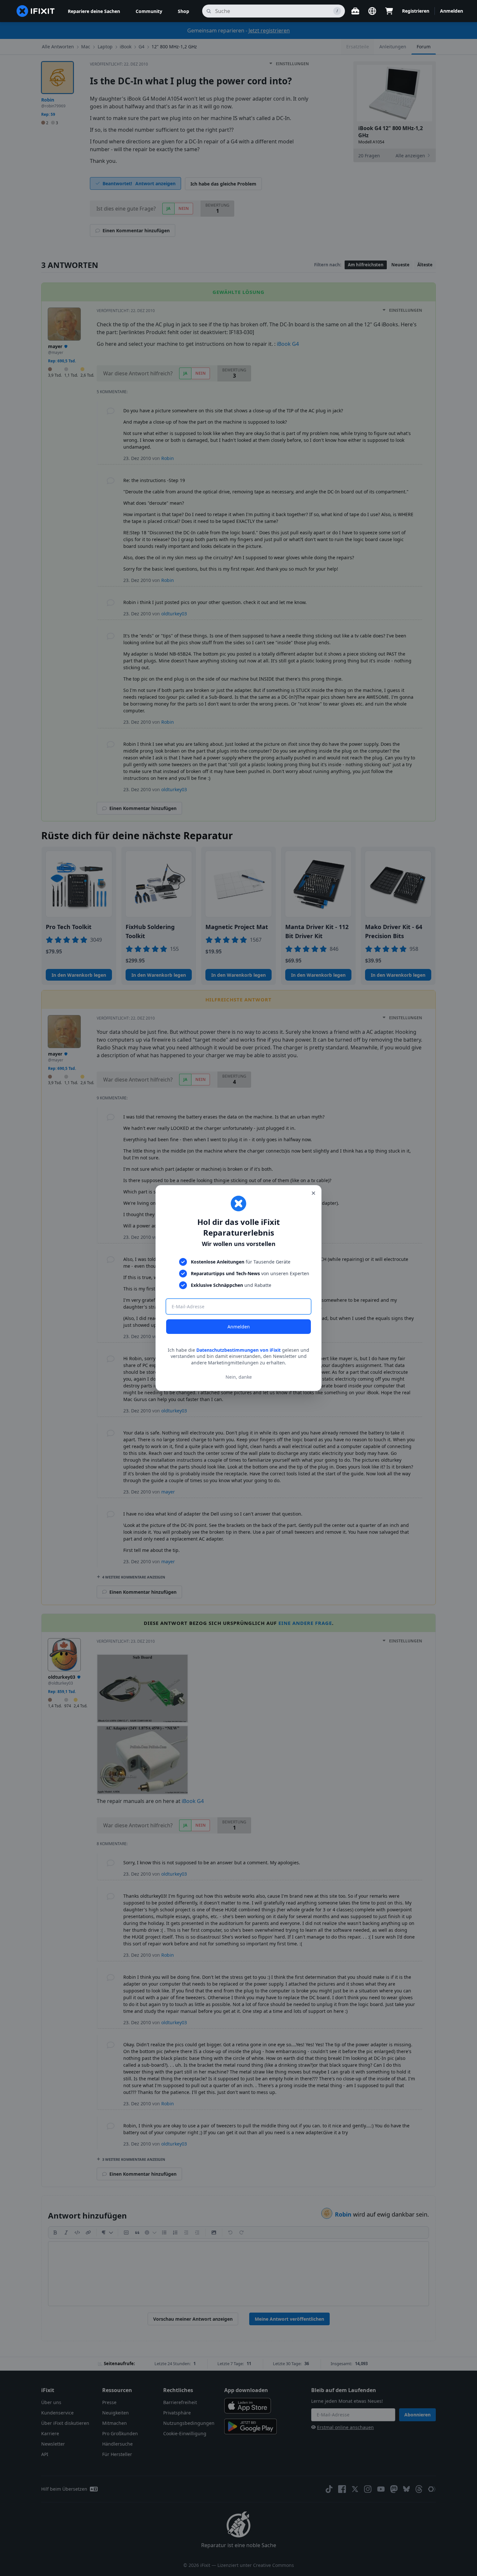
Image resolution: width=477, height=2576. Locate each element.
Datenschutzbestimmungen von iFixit (238, 1350)
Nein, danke (239, 1377)
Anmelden (239, 1327)
